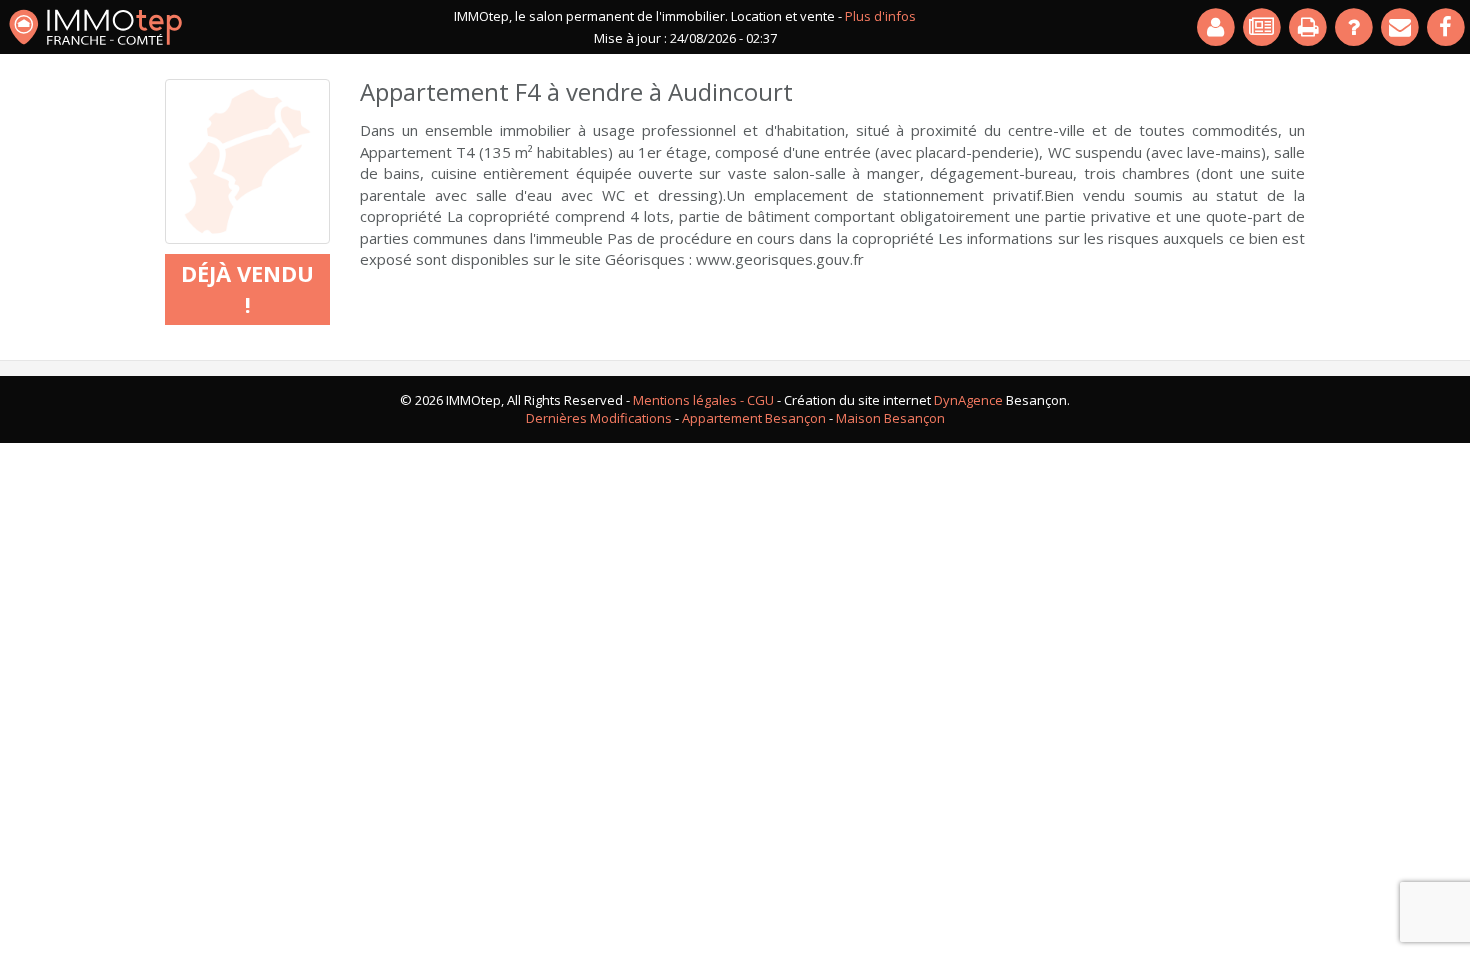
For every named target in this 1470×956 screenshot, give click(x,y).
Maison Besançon (890, 418)
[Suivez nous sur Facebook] (1447, 27)
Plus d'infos (880, 16)
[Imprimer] (1309, 27)
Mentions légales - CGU (703, 400)
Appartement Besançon (754, 418)
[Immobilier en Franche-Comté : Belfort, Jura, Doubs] (95, 27)
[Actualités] (1263, 27)
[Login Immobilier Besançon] (1217, 27)
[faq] (1355, 27)
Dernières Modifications (599, 418)
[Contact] (1401, 27)
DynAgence (968, 400)
